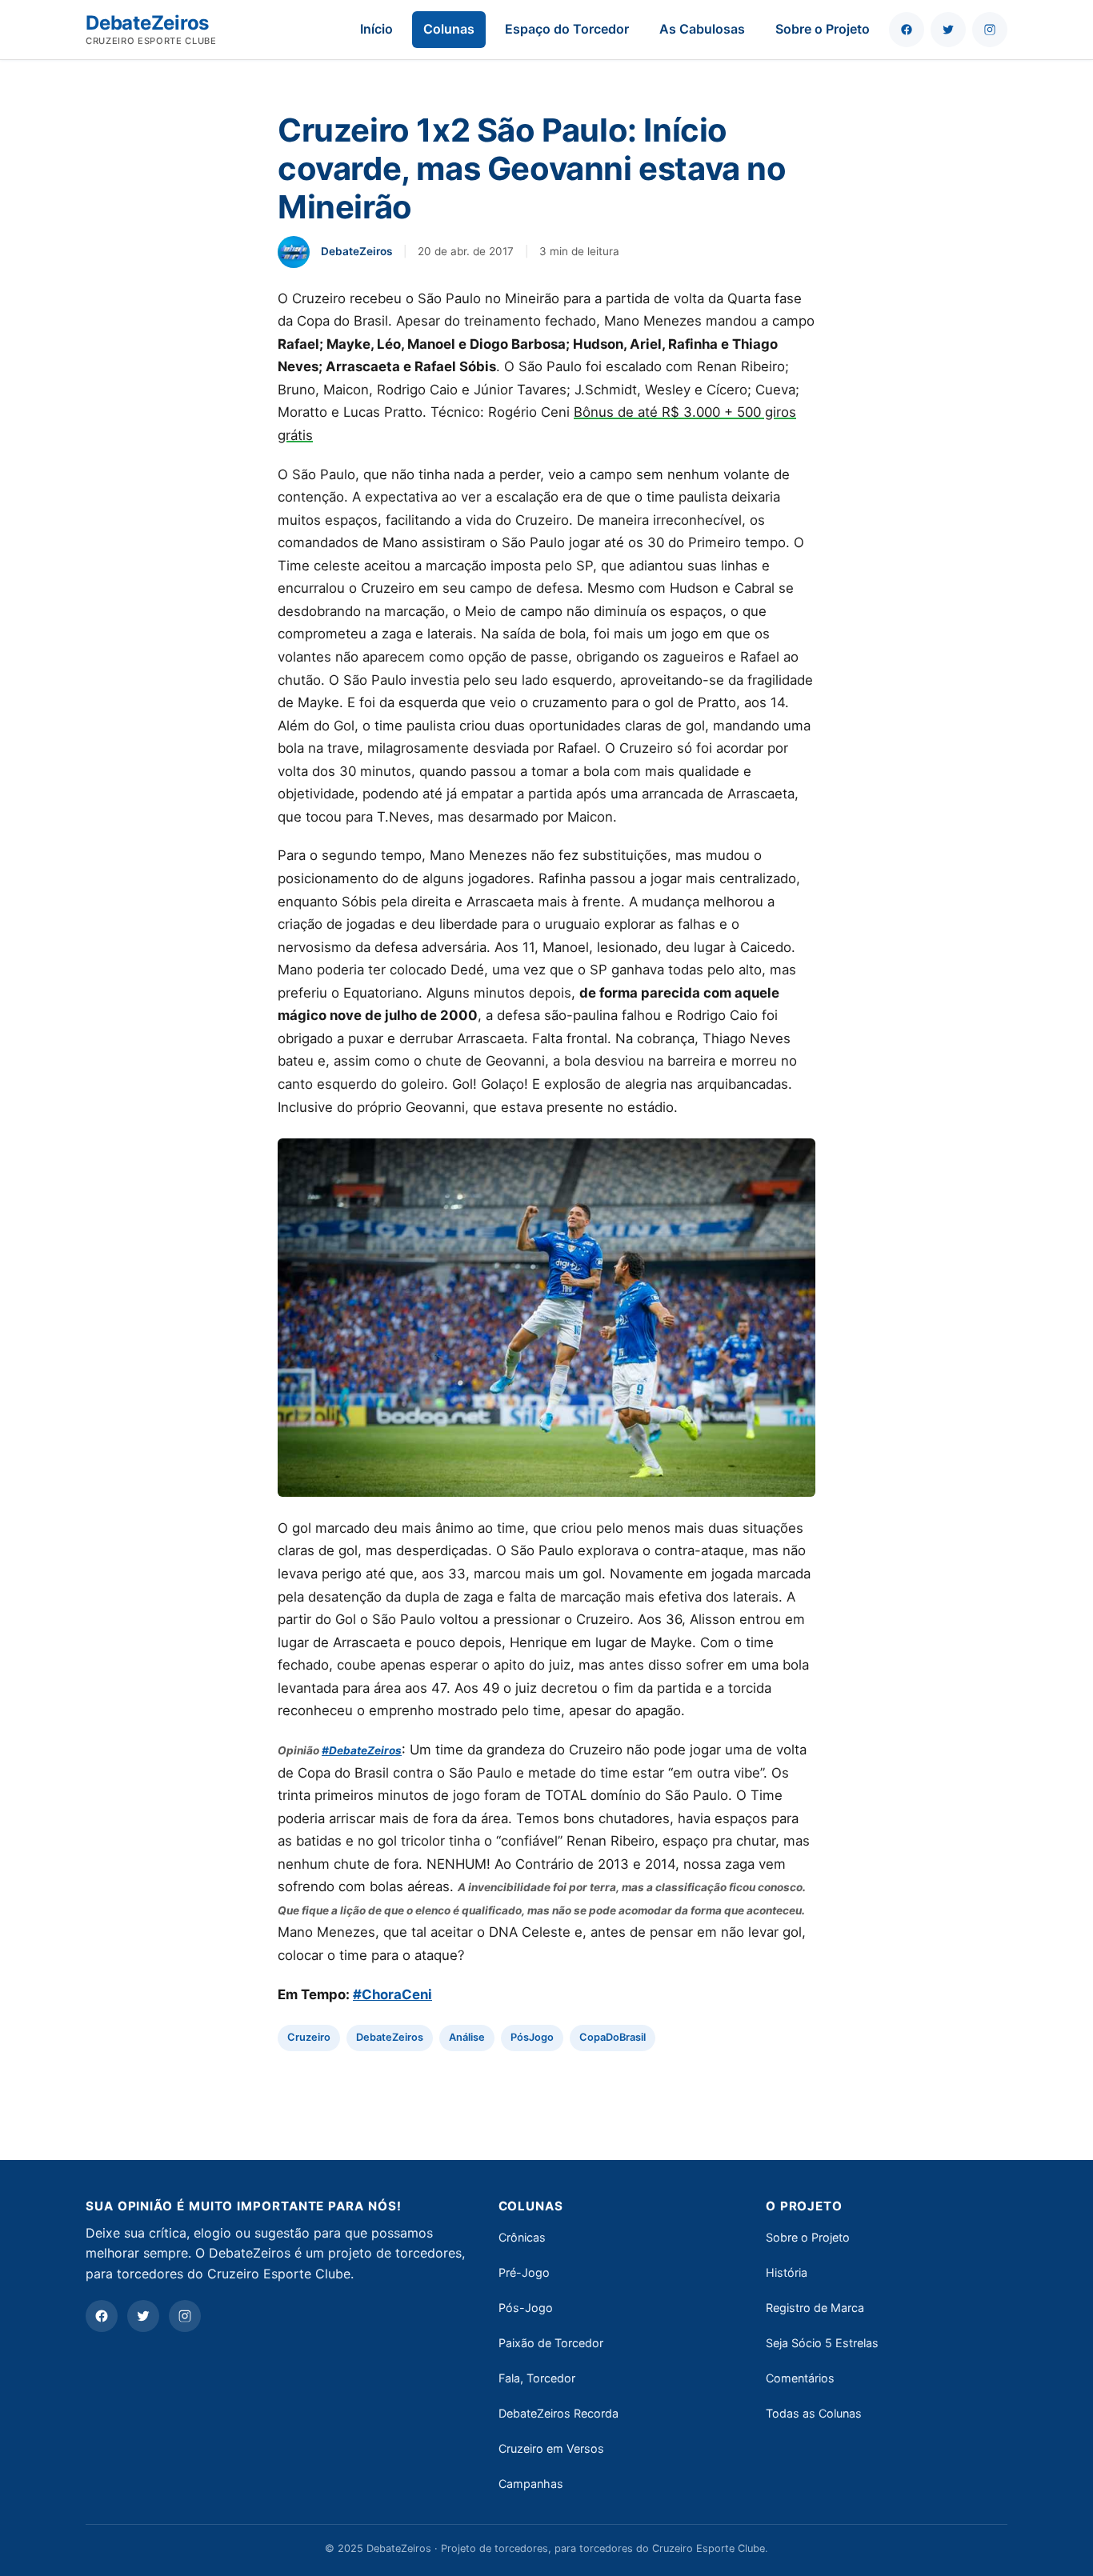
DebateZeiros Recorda (559, 2413)
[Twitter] (143, 2316)
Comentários (800, 2378)
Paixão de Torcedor (551, 2343)
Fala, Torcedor (537, 2378)
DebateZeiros (390, 2037)
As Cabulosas (702, 29)
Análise (467, 2037)
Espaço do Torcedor (567, 29)
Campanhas (531, 2484)
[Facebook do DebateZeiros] (907, 30)
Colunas (449, 29)
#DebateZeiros (362, 1750)
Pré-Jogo (524, 2272)
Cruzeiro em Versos (551, 2448)
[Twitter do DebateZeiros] (948, 30)
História (787, 2272)
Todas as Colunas (814, 2413)
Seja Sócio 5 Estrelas (822, 2343)
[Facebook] (102, 2316)
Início (376, 29)
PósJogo (532, 2037)
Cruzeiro (309, 2037)
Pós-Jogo (526, 2308)
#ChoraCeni (392, 1994)
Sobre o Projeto (823, 29)
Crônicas (522, 2237)
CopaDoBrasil (613, 2037)
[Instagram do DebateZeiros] (990, 30)
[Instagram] (185, 2316)
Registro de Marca (815, 2308)
